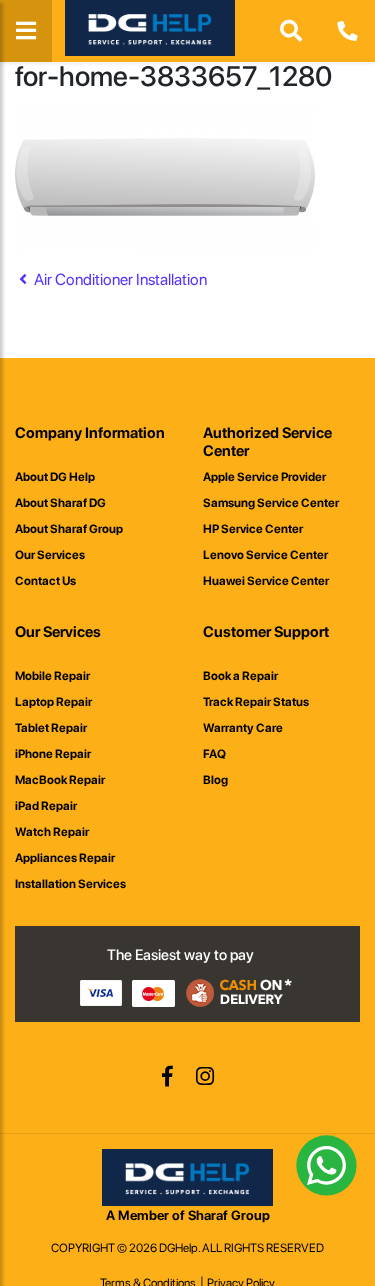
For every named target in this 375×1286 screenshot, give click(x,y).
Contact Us (45, 581)
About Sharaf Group (69, 529)
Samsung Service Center (271, 503)
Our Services (50, 555)
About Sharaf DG (60, 503)
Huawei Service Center (266, 581)
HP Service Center (253, 529)
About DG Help (55, 477)
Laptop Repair (53, 702)
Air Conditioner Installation (119, 279)
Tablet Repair (51, 728)
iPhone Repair (53, 754)
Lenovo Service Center (265, 555)
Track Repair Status (256, 702)
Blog (215, 780)
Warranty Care (243, 728)
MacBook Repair (60, 780)
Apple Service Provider (264, 477)
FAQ (214, 754)
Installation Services (70, 884)
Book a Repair (240, 676)
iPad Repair (46, 806)
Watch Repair (52, 832)
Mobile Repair (52, 676)
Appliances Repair (65, 858)
